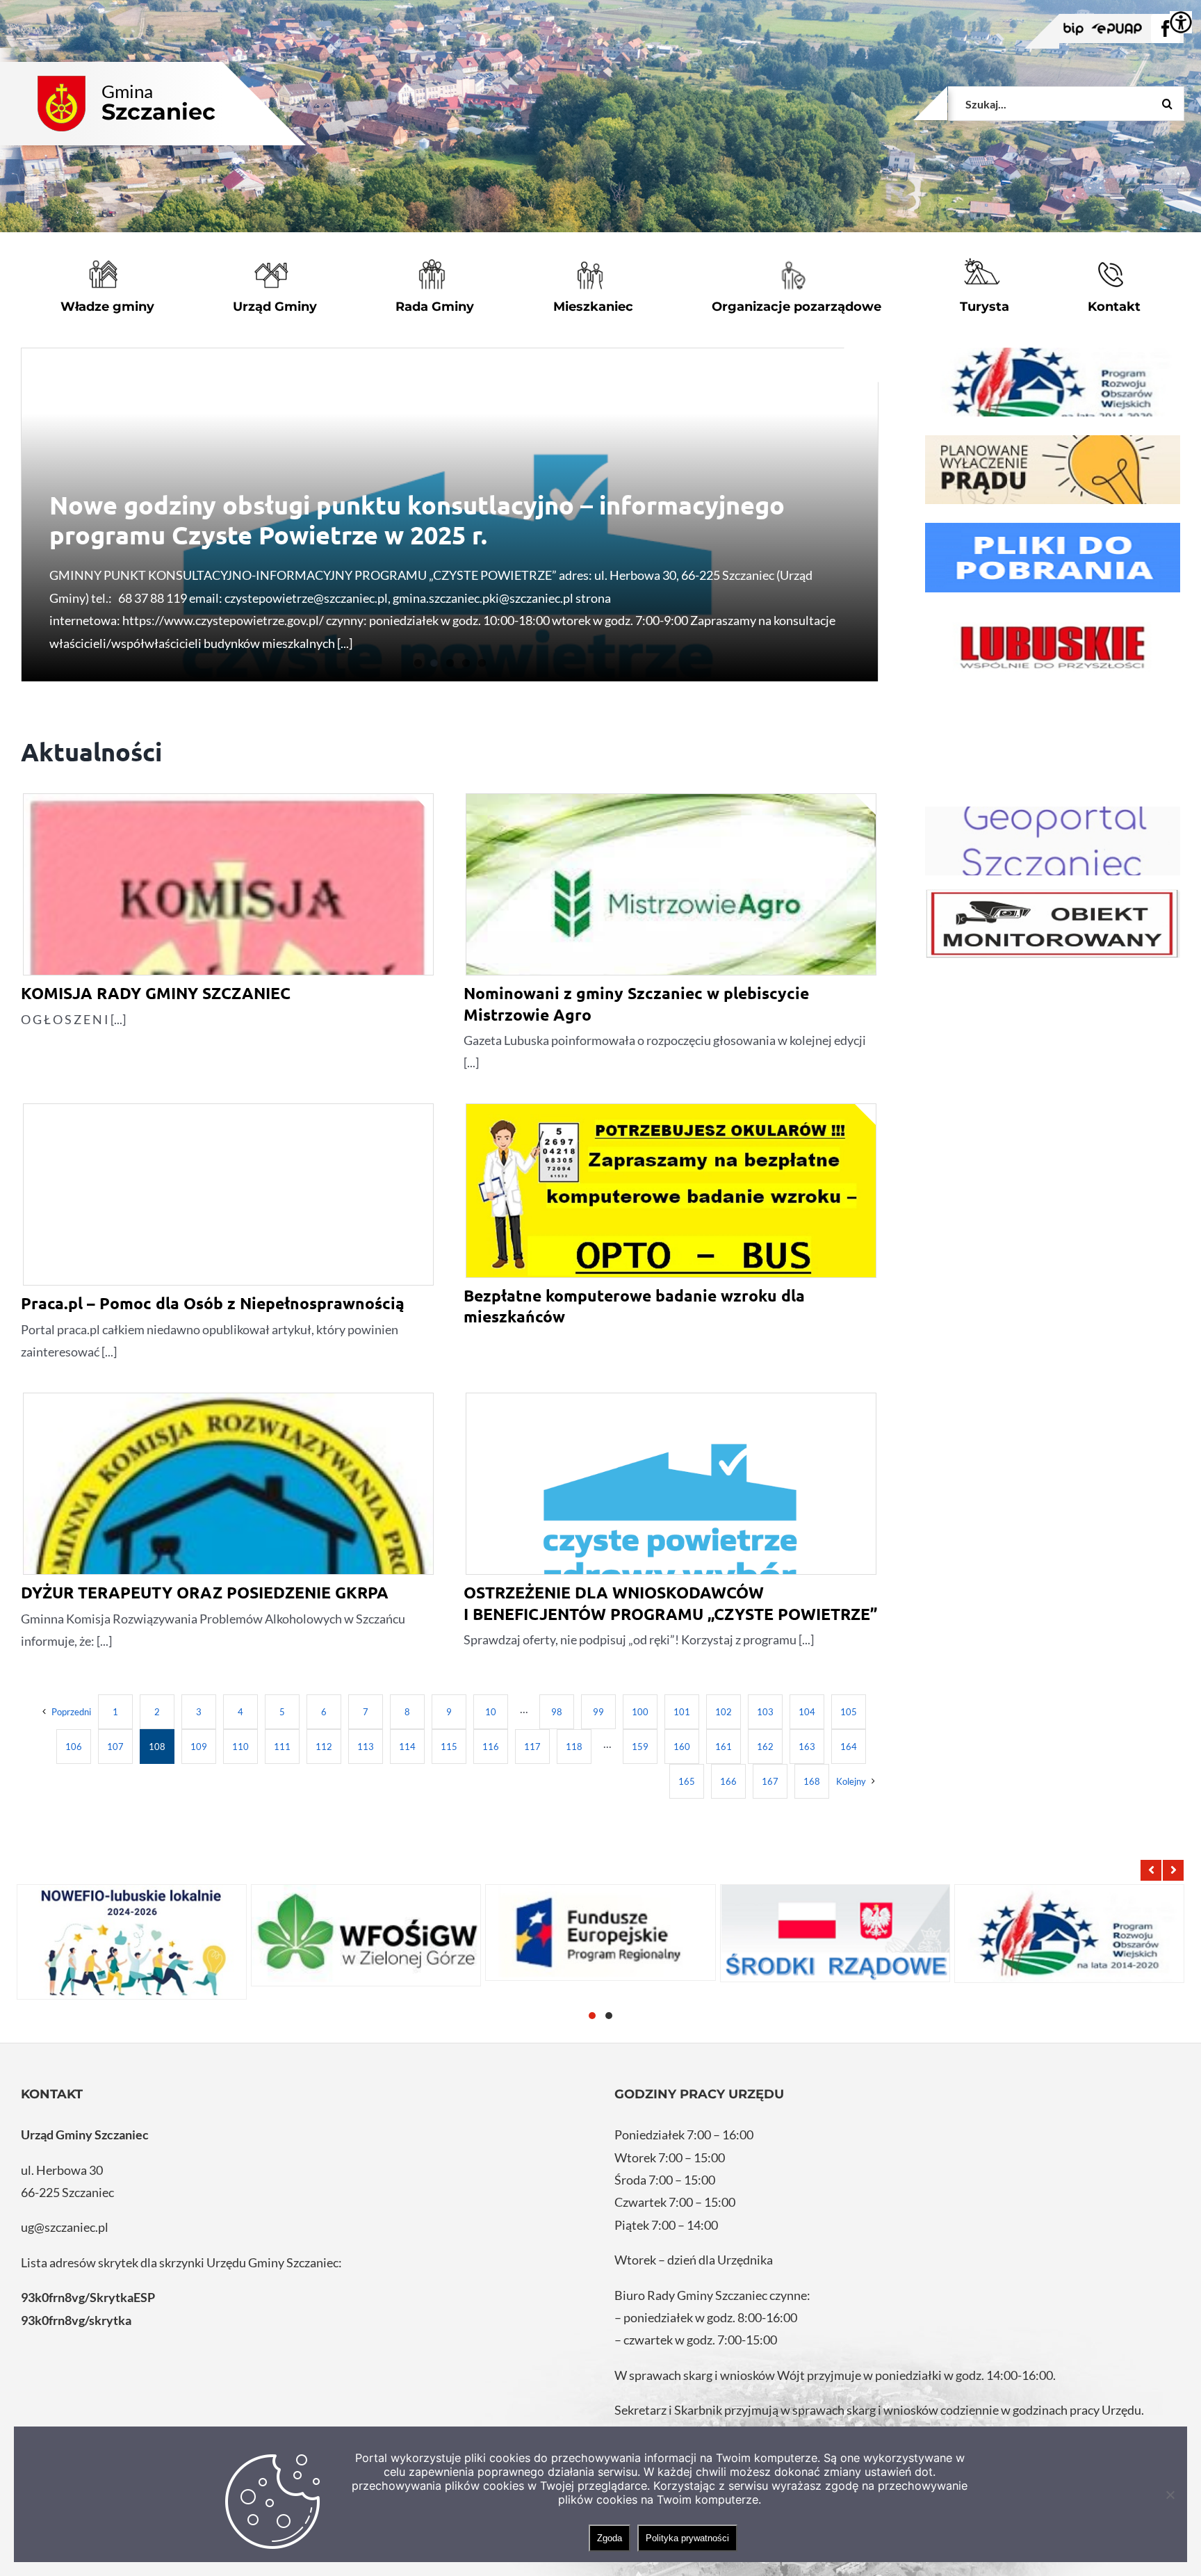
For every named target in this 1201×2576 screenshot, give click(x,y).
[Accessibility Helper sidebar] (1181, 22)
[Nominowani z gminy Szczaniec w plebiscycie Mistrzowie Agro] (671, 902)
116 (491, 1747)
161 (724, 1747)
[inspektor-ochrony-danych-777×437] (1053, 924)
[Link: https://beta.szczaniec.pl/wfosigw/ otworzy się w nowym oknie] (366, 1935)
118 (574, 1747)
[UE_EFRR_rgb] (1053, 382)
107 (115, 1747)
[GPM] (1053, 841)
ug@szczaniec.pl (65, 2227)
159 (640, 1747)
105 (849, 1712)
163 (807, 1747)
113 (366, 1747)
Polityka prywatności (687, 2538)
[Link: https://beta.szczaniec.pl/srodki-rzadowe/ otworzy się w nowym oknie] (835, 1933)
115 (449, 1747)
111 (282, 1747)
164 (849, 1747)
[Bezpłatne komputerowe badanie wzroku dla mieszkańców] (671, 1191)
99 (598, 1712)
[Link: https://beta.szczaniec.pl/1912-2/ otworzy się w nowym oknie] (600, 1933)
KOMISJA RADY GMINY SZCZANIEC (156, 993)
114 (407, 1747)
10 (491, 1712)
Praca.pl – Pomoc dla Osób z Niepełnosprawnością (213, 1303)
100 (640, 1712)
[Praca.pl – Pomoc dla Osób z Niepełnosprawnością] (228, 1250)
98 (557, 1712)
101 (682, 1712)
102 (724, 1712)
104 (807, 1712)
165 (687, 1781)
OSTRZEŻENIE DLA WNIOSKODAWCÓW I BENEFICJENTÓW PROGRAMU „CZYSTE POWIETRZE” (670, 1603)
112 (324, 1747)
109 (199, 1747)
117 (532, 1747)
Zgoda (610, 2538)
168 (812, 1781)
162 (765, 1747)
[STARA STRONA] (1053, 557)
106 (74, 1747)
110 (240, 1747)
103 (765, 1712)
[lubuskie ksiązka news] (1053, 646)
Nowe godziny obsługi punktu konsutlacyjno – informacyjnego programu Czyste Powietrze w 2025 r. (417, 520)
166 (728, 1781)
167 (770, 1781)
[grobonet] (1053, 470)
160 (682, 1747)
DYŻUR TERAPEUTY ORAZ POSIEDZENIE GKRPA (205, 1593)
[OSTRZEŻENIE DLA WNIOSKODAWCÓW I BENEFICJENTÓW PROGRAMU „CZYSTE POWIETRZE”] (671, 1539)
